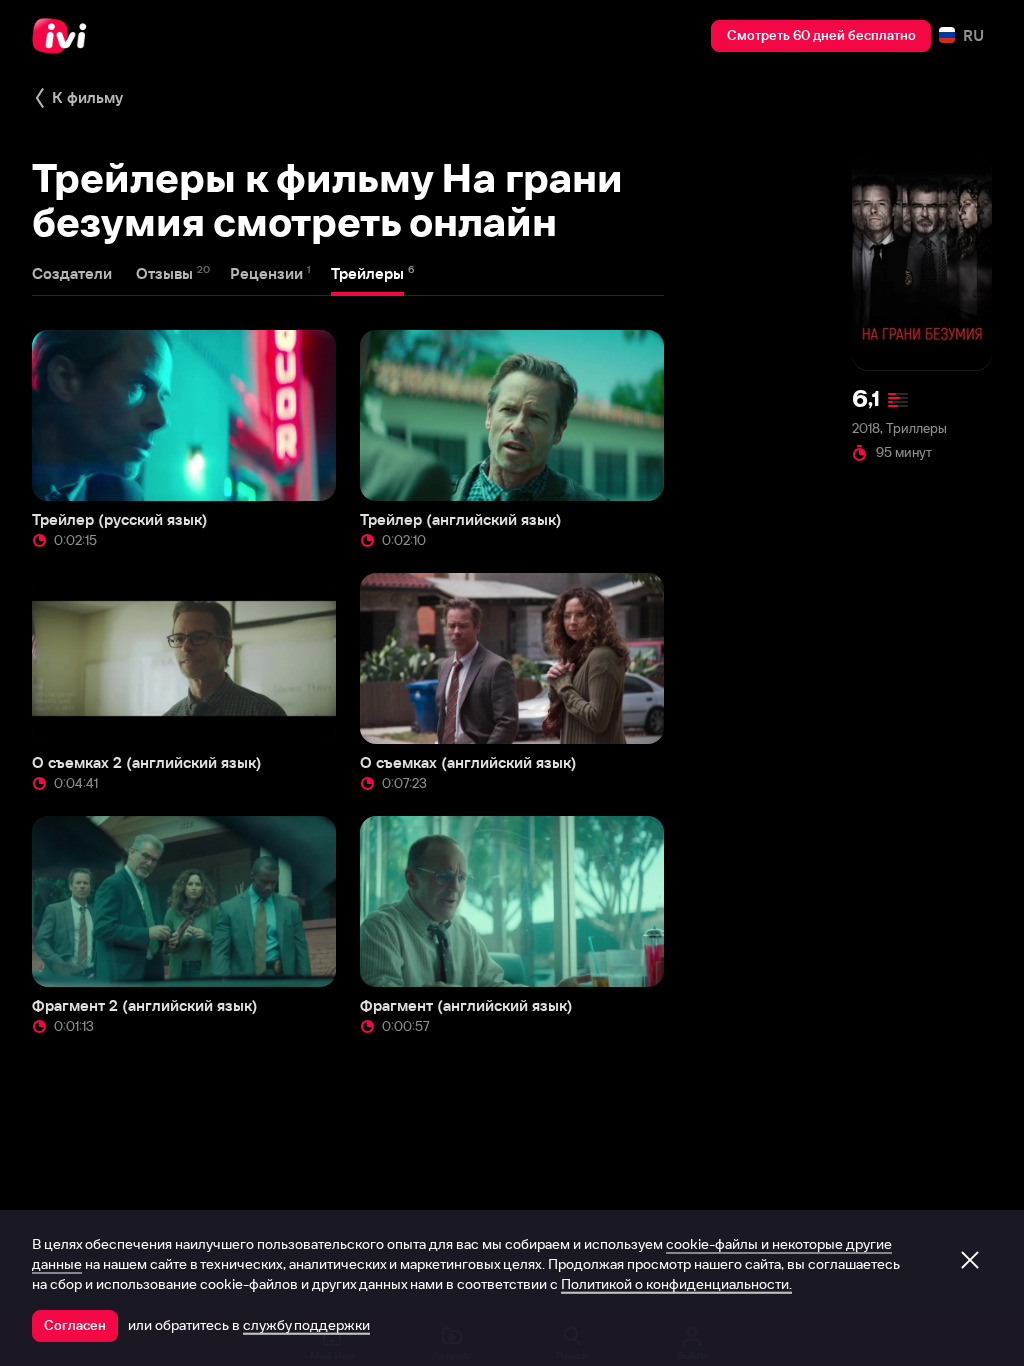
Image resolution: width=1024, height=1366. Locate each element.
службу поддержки (306, 1325)
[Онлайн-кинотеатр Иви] (65, 36)
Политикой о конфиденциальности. (676, 1284)
